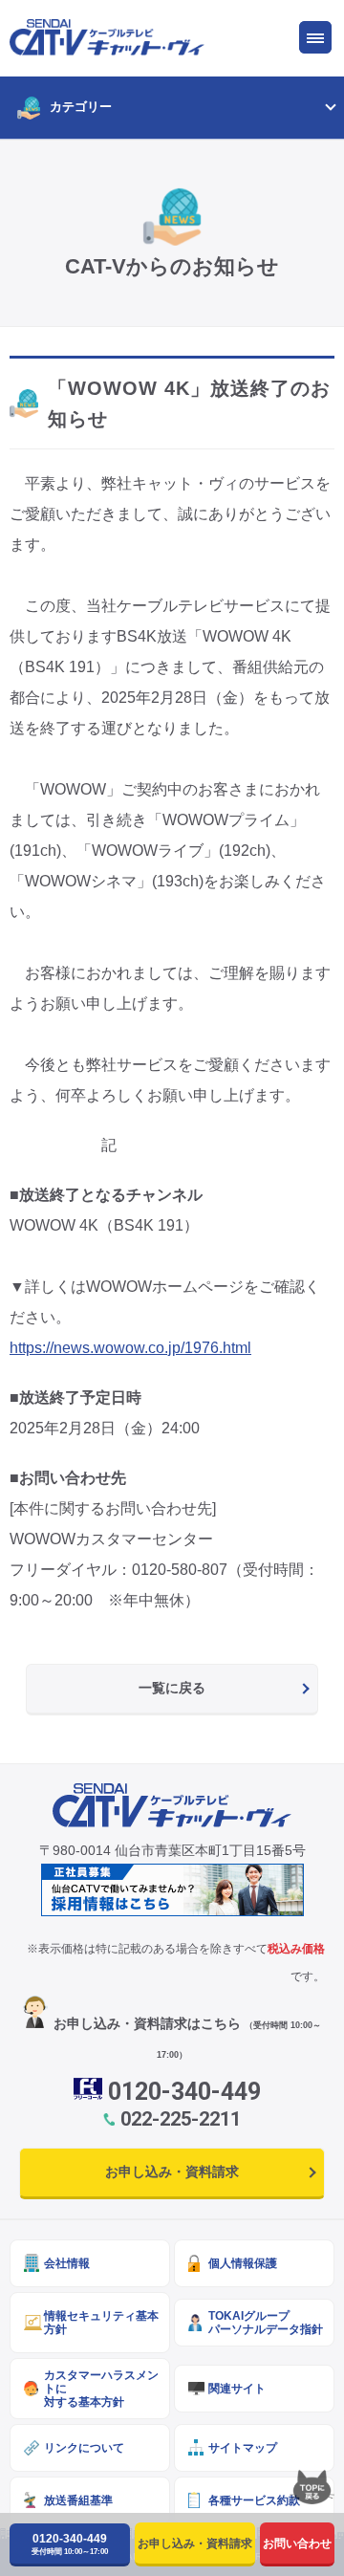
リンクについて (84, 2447)
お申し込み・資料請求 (172, 2172)
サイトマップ (243, 2447)
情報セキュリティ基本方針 (101, 2322)
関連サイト (237, 2388)
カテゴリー (81, 107)
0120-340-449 (184, 2092)
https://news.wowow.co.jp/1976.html (130, 1348)
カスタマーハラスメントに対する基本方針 (101, 2388)
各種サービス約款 (254, 2500)
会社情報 (67, 2263)
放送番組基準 (78, 2500)
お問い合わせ (297, 2543)
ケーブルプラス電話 (125, 352)
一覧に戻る (172, 1688)
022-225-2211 (181, 2119)
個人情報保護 (243, 2263)
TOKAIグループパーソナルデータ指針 (266, 2322)
